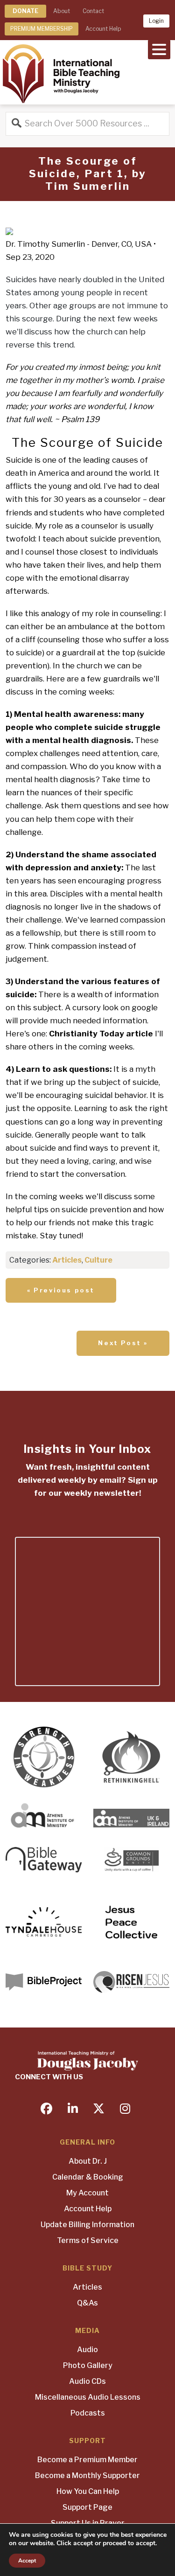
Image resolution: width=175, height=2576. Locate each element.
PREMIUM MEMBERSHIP (42, 29)
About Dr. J (88, 2161)
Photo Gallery (88, 2365)
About (62, 11)
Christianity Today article (101, 1034)
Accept (27, 2561)
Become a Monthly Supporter (87, 2475)
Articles (67, 1260)
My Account (87, 2193)
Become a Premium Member (87, 2460)
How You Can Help (88, 2491)
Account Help (103, 29)
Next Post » (123, 1343)
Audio (87, 2350)
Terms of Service (88, 2240)
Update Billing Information (87, 2225)
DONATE (25, 11)
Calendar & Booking (88, 2177)
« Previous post (61, 1290)
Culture (98, 1260)
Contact (93, 11)
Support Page (87, 2507)
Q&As (87, 2303)
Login (156, 21)
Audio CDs (87, 2381)
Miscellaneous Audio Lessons (88, 2397)
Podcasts (88, 2413)
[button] (159, 49)
